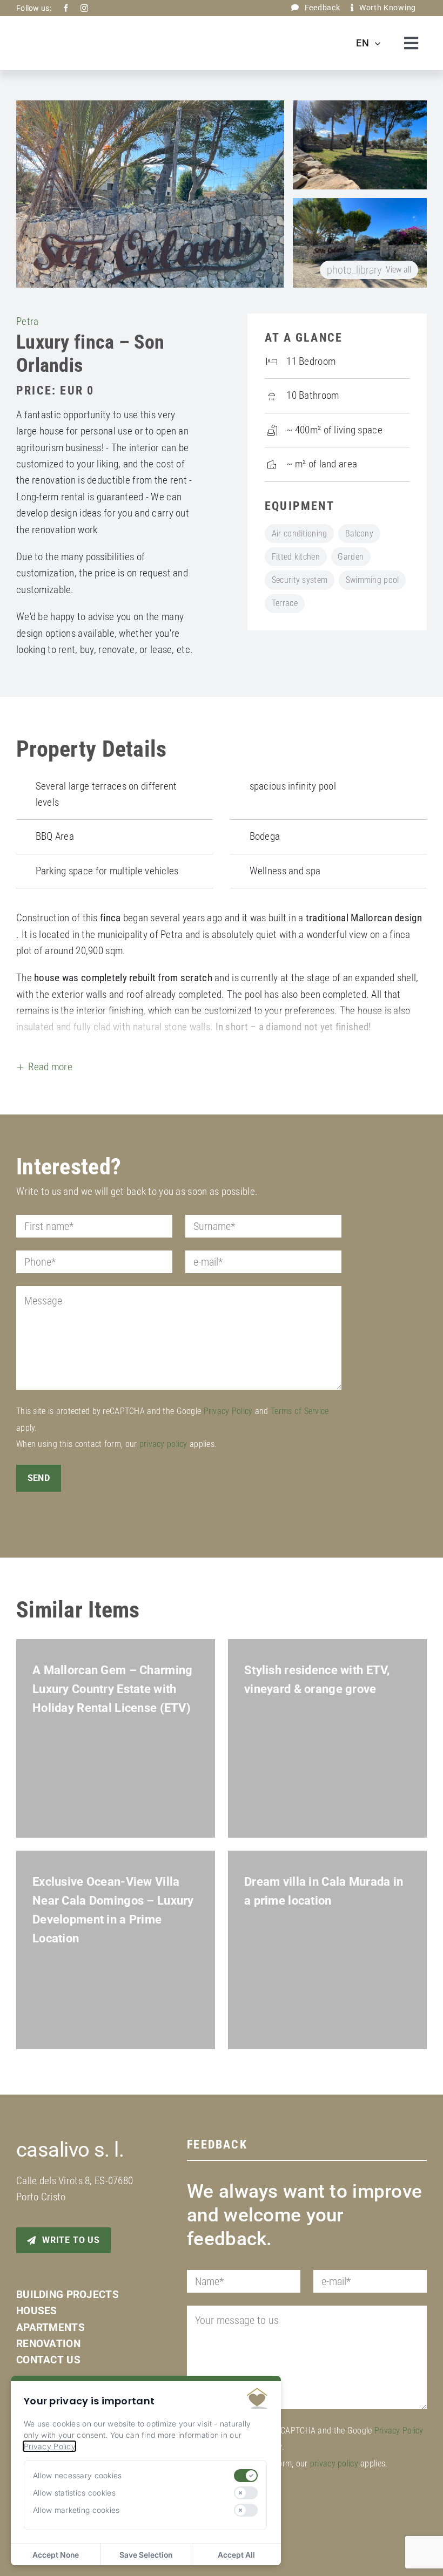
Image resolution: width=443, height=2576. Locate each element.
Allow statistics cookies (74, 2493)
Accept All (236, 2555)
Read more (50, 1067)
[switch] (246, 2476)
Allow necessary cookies (78, 2475)
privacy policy (163, 1444)
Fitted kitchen (296, 557)
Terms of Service (300, 1411)
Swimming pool (372, 580)
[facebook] (66, 8)
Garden (351, 557)
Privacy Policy (228, 1411)
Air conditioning (300, 533)
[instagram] (84, 8)
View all (369, 270)
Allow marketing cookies (76, 2510)
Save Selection (146, 2555)
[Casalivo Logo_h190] (78, 29)
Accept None (56, 2555)
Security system (300, 580)
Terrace (285, 603)
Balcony (359, 533)
